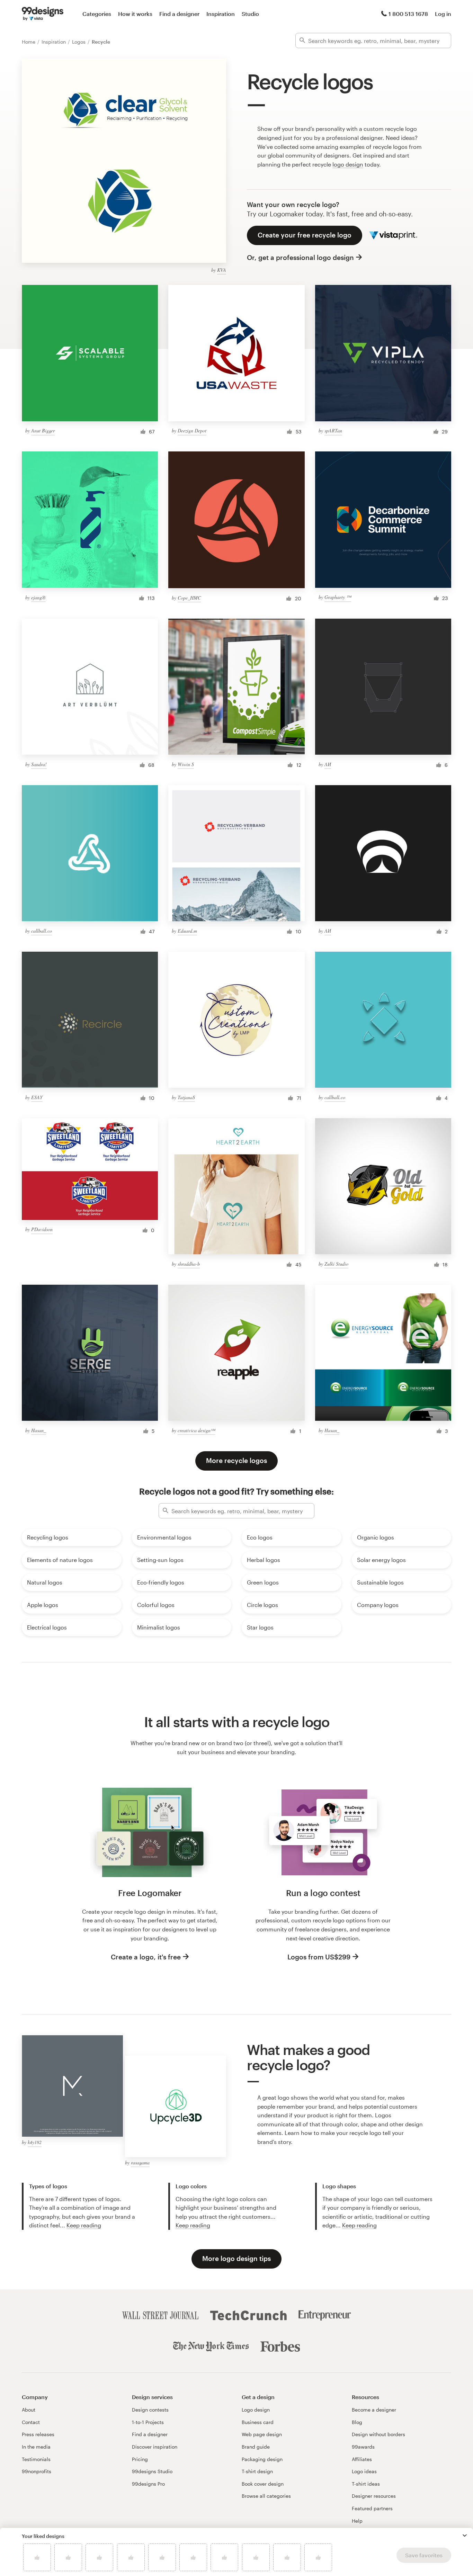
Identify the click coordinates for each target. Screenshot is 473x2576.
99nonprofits (37, 2471)
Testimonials (36, 2459)
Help (357, 2521)
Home (29, 42)
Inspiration (221, 14)
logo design (348, 164)
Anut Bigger (43, 430)
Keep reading (84, 2225)
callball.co (42, 931)
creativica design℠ (196, 1430)
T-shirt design (257, 2471)
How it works (135, 14)
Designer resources (374, 2496)
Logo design (256, 2410)
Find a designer (179, 14)
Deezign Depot (192, 430)
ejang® (38, 597)
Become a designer (374, 2410)
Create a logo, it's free (146, 1957)
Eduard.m (187, 931)
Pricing (140, 2459)
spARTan (333, 430)
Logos (79, 42)
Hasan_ (39, 1430)
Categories (97, 14)
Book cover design (263, 2484)
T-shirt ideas (366, 2484)
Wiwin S (186, 764)
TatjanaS (186, 1097)
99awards (363, 2447)
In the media (36, 2447)
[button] (465, 2535)
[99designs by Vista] (43, 14)
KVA (222, 270)
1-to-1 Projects (148, 2422)
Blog (357, 2422)
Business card (258, 2422)
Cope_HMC (189, 598)
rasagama (140, 2162)
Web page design (262, 2434)
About (29, 2410)
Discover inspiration (155, 2447)
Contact (31, 2422)
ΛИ (328, 764)
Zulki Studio (336, 1264)
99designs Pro (148, 2484)
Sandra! (39, 764)
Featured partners (372, 2508)
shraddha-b (189, 1264)
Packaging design (262, 2459)
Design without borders (378, 2434)
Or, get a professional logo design (300, 257)
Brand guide (256, 2447)
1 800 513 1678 (408, 14)
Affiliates (362, 2459)
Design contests (150, 2410)
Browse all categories (266, 2496)
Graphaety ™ (338, 597)
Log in (443, 14)
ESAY (37, 1097)
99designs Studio (152, 2471)
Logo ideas (364, 2471)
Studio (250, 14)
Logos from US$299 (319, 1957)
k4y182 (35, 2142)
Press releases (38, 2434)
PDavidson (42, 1229)
